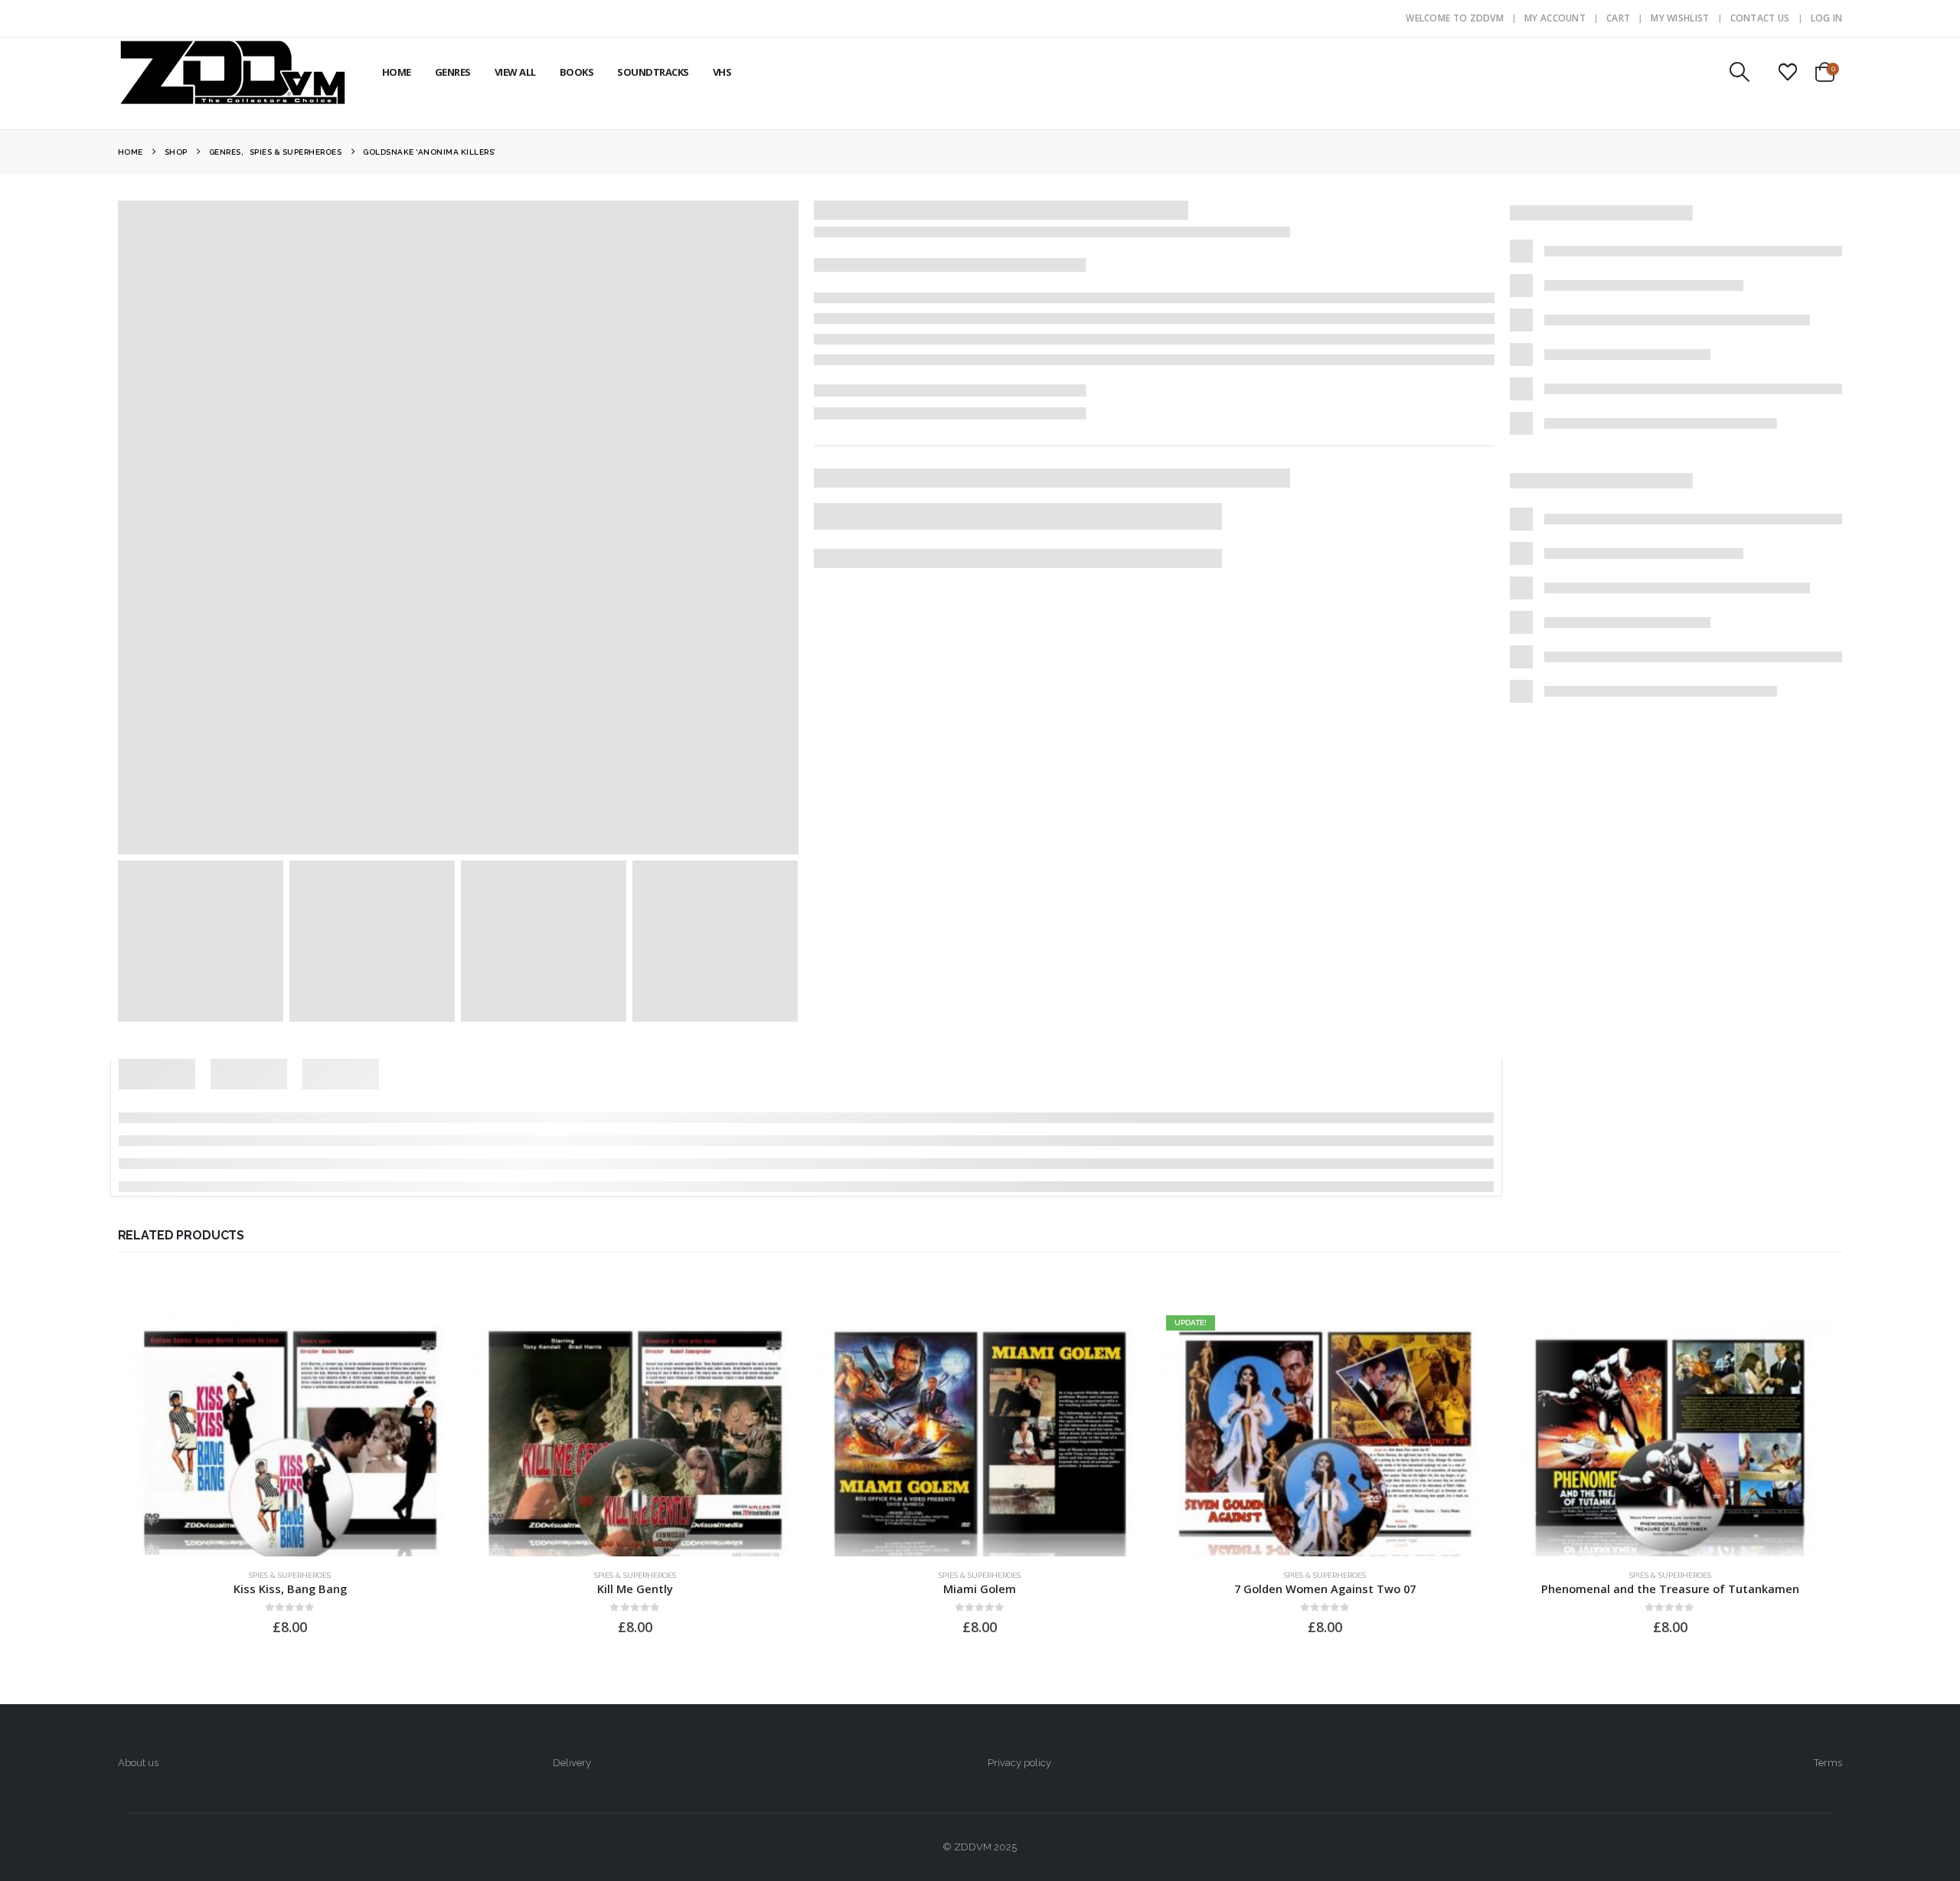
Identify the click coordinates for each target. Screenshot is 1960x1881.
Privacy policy (1019, 1763)
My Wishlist (1680, 18)
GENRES (453, 72)
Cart (1618, 18)
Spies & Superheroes (290, 1575)
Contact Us (1760, 18)
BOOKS (577, 72)
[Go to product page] (291, 1433)
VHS (722, 72)
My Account (1555, 18)
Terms (1828, 1763)
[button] (1739, 72)
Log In (1827, 18)
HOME (397, 72)
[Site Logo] (233, 72)
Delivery (572, 1763)
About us (138, 1763)
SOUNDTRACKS (653, 72)
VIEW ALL (515, 72)
